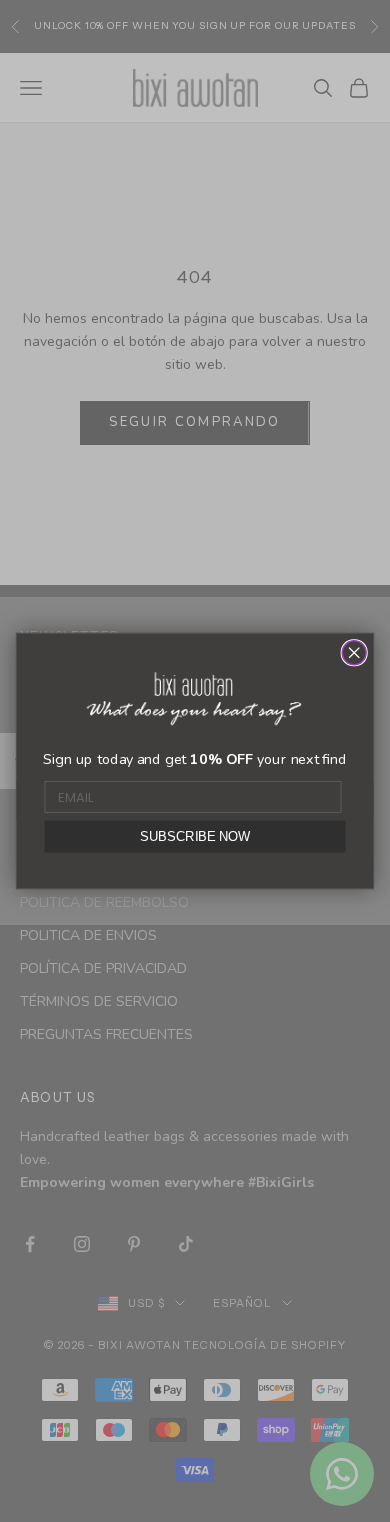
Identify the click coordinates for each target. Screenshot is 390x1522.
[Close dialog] (354, 653)
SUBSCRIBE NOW (195, 836)
